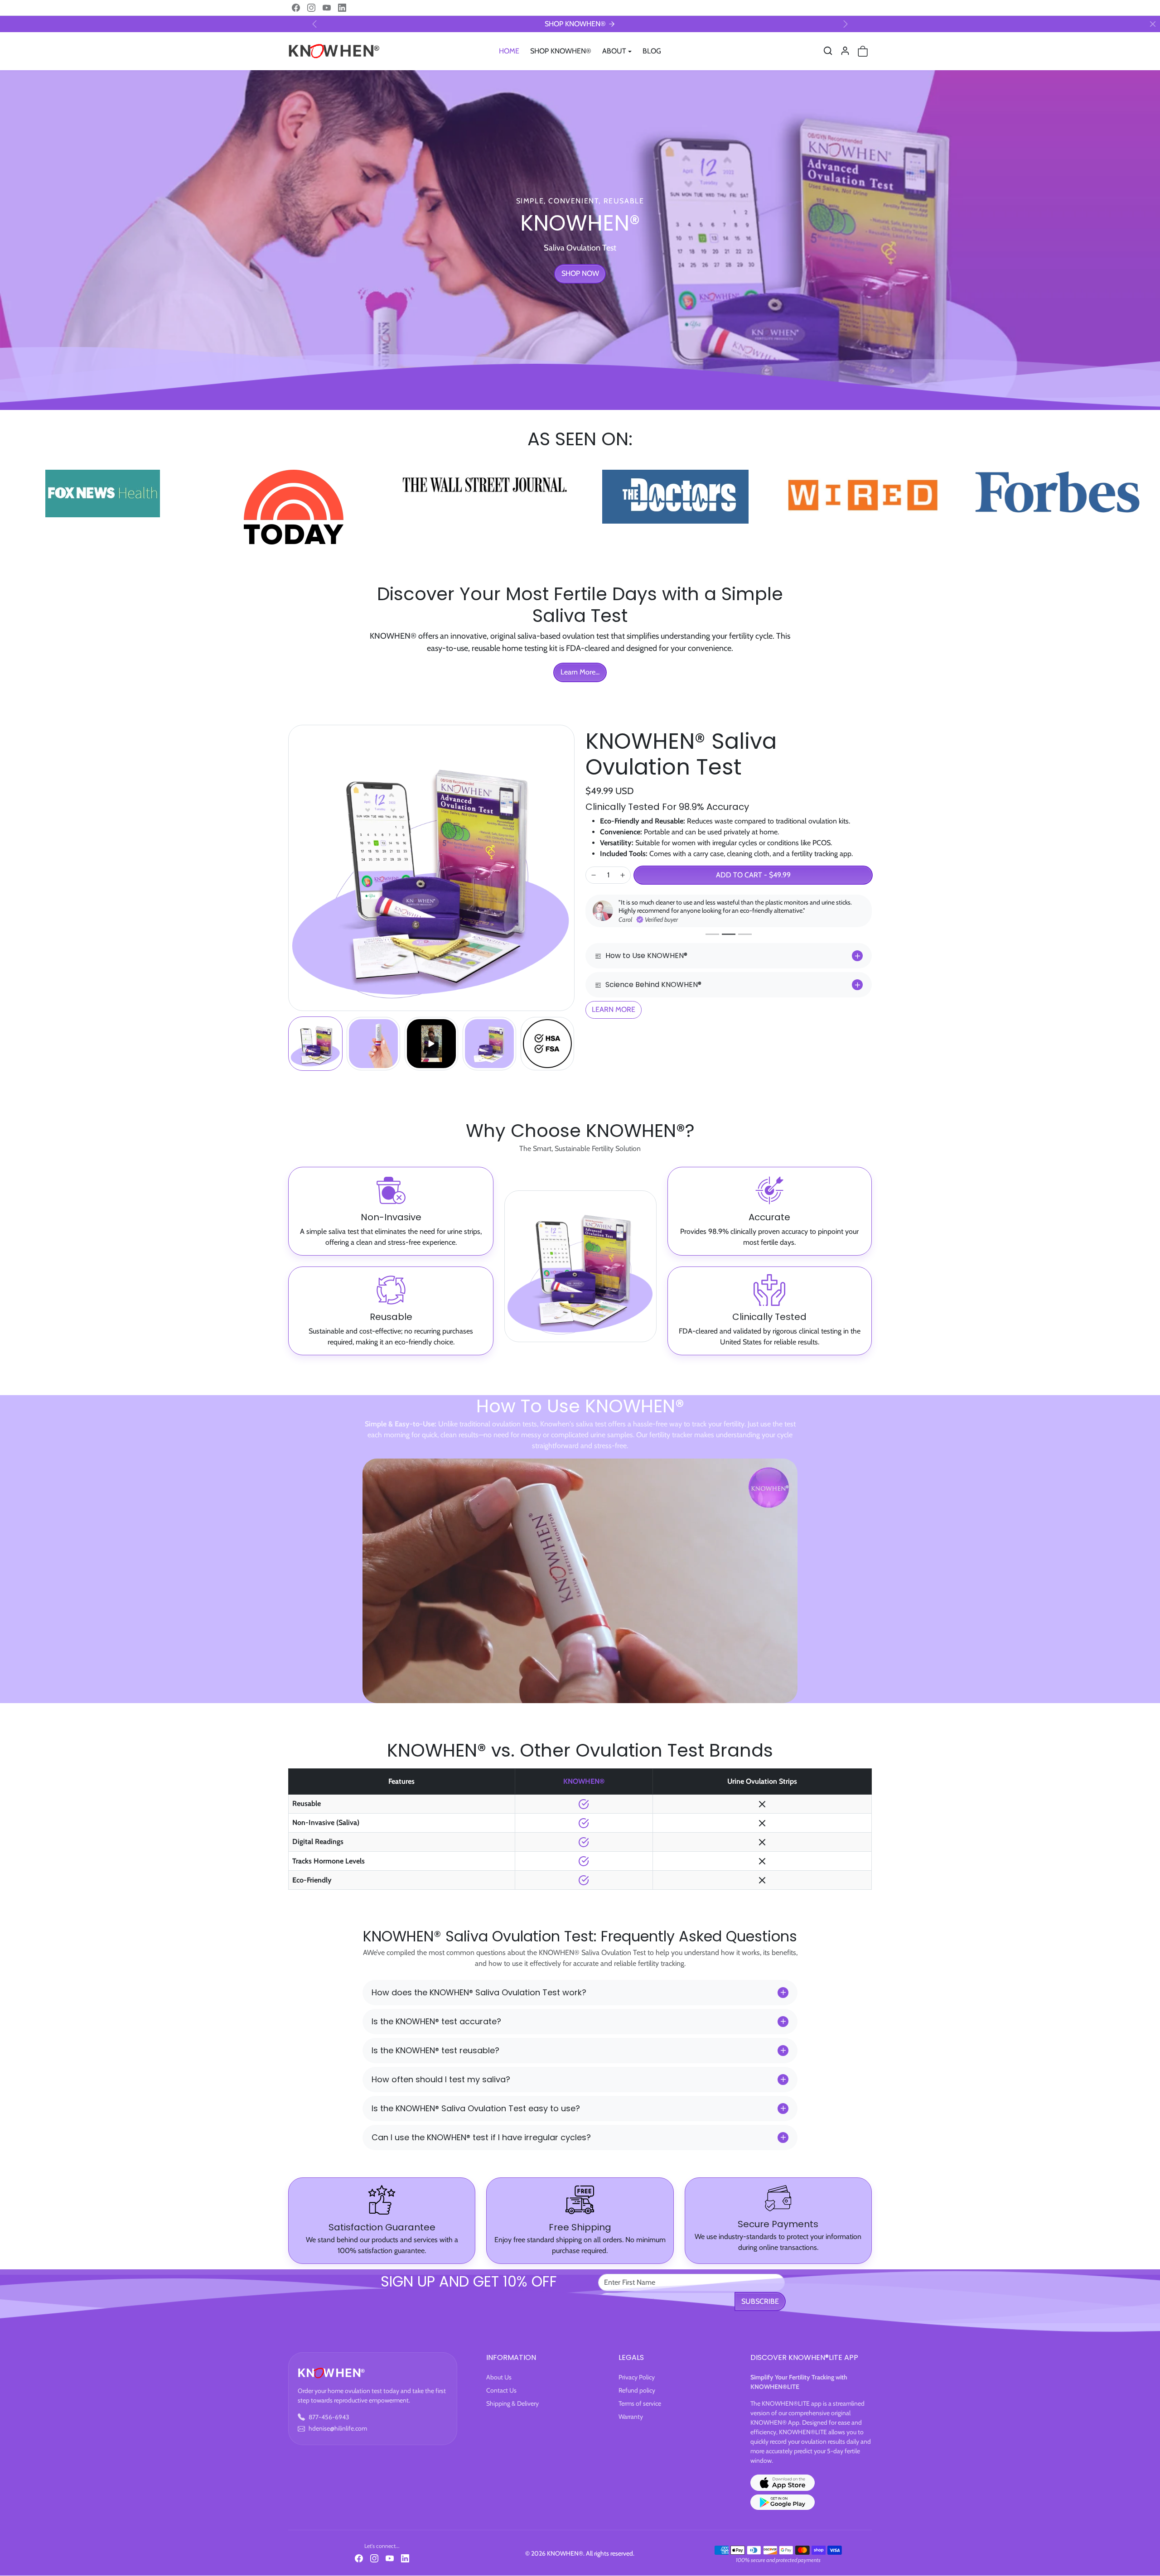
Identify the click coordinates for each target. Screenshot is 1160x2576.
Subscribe (760, 2301)
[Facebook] (296, 8)
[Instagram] (311, 8)
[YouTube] (327, 8)
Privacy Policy (637, 2377)
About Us (499, 2377)
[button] (828, 51)
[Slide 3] (745, 942)
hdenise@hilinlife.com (338, 2428)
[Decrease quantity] (594, 875)
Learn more (614, 1018)
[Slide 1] (712, 942)
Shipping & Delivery (512, 2403)
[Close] (1153, 24)
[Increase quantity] (623, 875)
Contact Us (501, 2390)
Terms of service (640, 2403)
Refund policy (637, 2390)
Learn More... (580, 672)
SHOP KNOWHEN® (561, 51)
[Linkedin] (342, 8)
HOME (509, 51)
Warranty (631, 2417)
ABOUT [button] (614, 51)
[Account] (845, 51)
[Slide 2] (729, 942)
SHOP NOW (580, 273)
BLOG (652, 51)
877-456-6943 (329, 2417)
